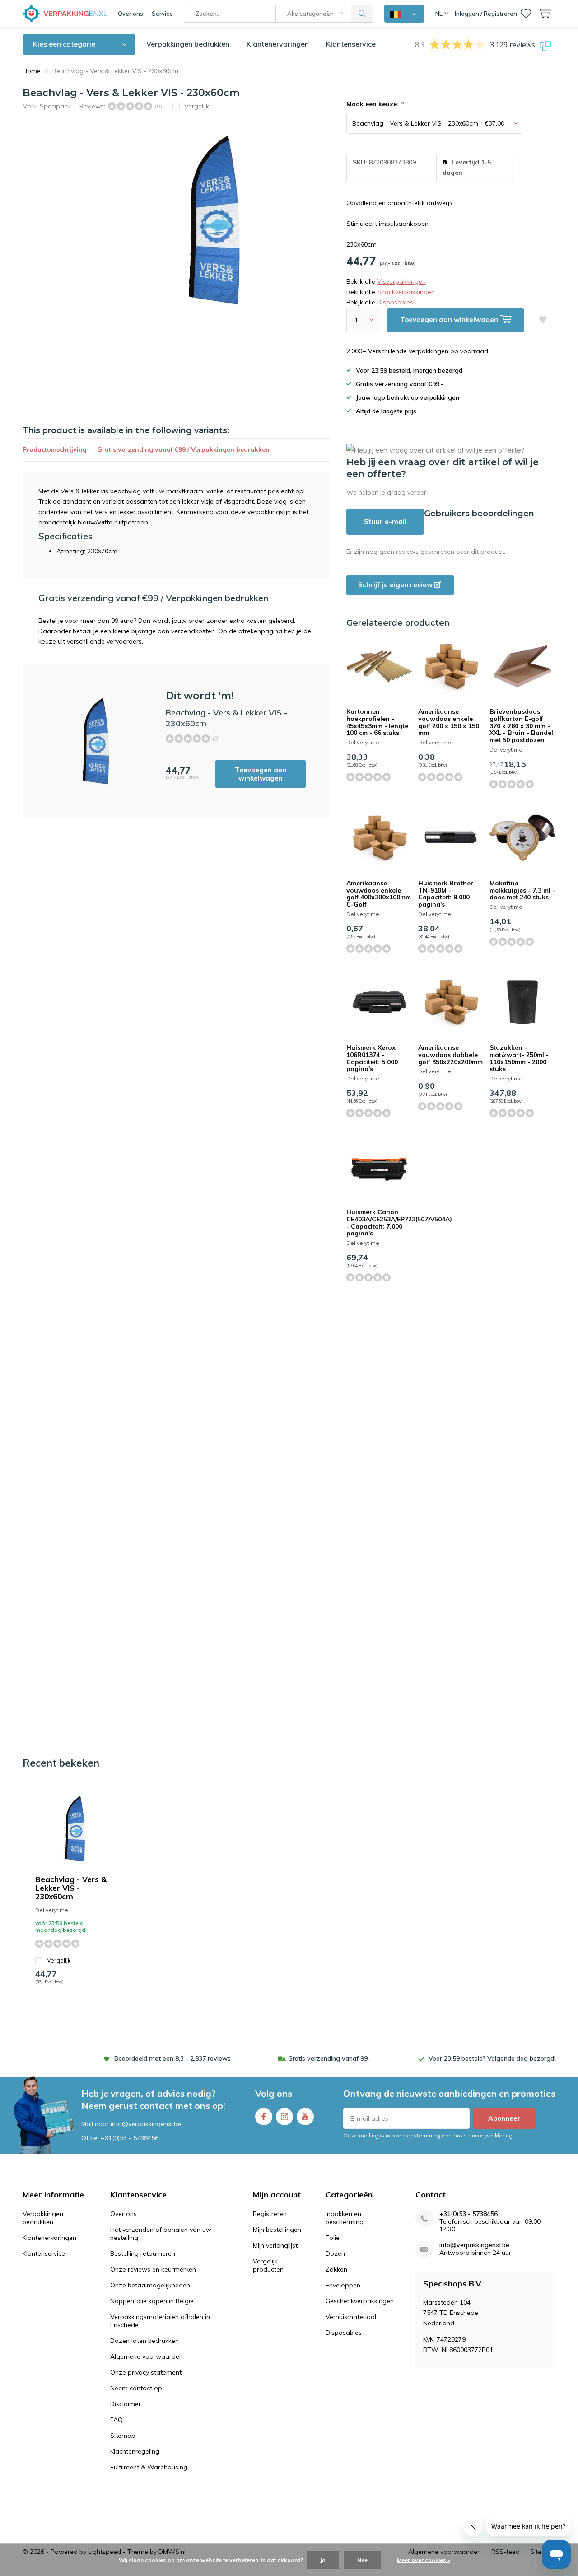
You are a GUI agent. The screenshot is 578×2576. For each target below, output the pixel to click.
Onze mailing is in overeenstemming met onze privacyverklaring (428, 2135)
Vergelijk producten (268, 2265)
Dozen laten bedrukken (144, 2341)
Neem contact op (136, 2388)
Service (162, 14)
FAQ (117, 2420)
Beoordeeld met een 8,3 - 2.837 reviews (172, 2058)
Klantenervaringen (278, 44)
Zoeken (362, 14)
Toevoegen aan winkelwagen (261, 774)
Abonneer (504, 2118)
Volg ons (274, 2093)
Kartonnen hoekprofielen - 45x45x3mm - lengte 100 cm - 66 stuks (377, 722)
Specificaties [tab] (65, 536)
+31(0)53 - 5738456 (130, 2138)
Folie (333, 2238)
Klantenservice (351, 44)
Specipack (55, 106)
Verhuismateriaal (351, 2317)
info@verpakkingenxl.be (474, 2245)
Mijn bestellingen (277, 2230)
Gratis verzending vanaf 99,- (330, 2058)
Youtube (305, 2117)
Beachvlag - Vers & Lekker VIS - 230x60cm (71, 1888)
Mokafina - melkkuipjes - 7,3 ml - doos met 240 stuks (522, 890)
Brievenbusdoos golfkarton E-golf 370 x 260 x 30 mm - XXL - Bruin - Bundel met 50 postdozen (521, 726)
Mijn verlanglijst (275, 2245)
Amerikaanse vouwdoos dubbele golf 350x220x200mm (450, 1054)
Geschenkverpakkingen (360, 2301)
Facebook (264, 2117)
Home (32, 71)
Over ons (131, 14)
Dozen (335, 2253)
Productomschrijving (55, 449)
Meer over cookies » (424, 2560)
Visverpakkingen (401, 281)
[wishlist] (526, 14)
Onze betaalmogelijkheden (150, 2285)
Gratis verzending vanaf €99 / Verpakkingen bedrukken (183, 449)
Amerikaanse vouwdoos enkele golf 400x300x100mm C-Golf (379, 894)
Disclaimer (126, 2404)
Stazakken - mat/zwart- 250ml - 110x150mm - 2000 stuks (519, 1058)
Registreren (270, 2214)
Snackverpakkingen (406, 292)
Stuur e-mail (385, 521)
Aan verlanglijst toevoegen (543, 320)
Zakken (336, 2269)
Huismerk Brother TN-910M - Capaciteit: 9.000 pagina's (446, 894)
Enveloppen (343, 2285)
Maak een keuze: (375, 104)
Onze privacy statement (146, 2372)
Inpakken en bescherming (345, 2218)
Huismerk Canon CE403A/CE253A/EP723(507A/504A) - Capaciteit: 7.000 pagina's (399, 1223)
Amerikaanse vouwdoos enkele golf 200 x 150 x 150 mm (449, 722)
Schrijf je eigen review (396, 585)
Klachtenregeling (135, 2451)
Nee (362, 2560)
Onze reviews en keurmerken (153, 2269)
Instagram (284, 2117)
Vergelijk (59, 1960)
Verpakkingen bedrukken (188, 44)
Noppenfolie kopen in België (152, 2301)
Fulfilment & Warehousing (149, 2467)
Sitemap (123, 2436)
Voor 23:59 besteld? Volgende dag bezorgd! (492, 2058)
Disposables (395, 302)
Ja (323, 2560)
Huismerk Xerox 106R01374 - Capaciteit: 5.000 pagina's (372, 1058)
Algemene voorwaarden (147, 2356)
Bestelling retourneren (143, 2253)
